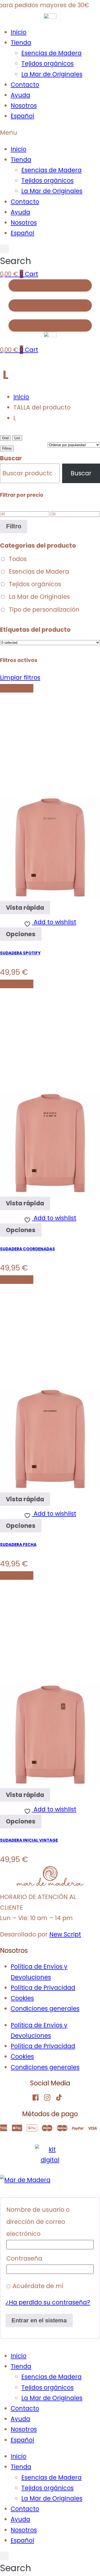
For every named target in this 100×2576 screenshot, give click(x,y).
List (17, 438)
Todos (18, 559)
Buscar (11, 458)
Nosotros (24, 106)
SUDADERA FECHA (18, 1545)
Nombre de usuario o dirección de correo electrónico (38, 2222)
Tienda (21, 43)
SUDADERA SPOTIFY (20, 953)
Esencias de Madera (51, 53)
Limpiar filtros (20, 678)
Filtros (7, 448)
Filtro (14, 526)
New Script (65, 1934)
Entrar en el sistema (39, 2320)
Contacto (25, 85)
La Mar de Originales (52, 74)
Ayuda (20, 95)
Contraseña (25, 2258)
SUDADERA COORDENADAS (27, 1249)
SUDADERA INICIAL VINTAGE (29, 1840)
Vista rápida (25, 908)
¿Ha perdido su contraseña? (48, 2302)
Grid (5, 438)
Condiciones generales (45, 2009)
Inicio (19, 32)
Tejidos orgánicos (47, 63)
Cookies (22, 1998)
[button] (50, 133)
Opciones (21, 934)
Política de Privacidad (43, 1988)
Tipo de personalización (44, 610)
